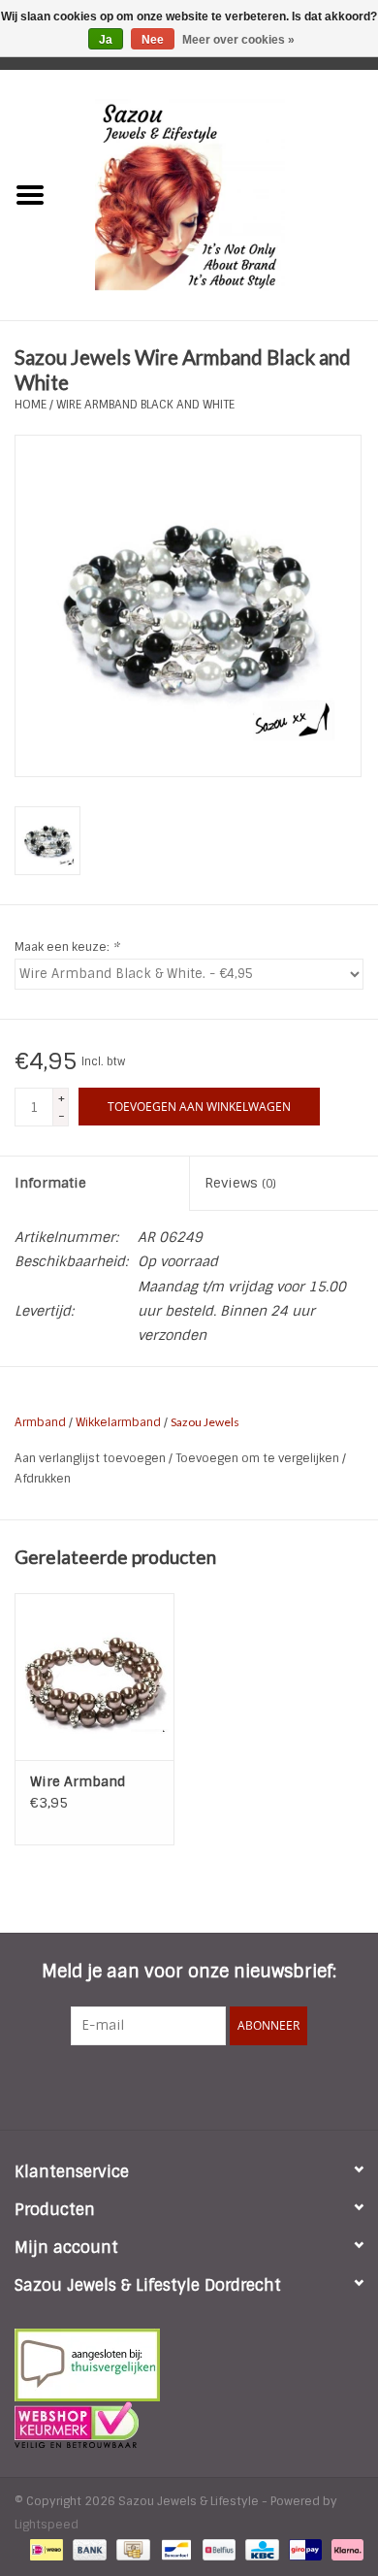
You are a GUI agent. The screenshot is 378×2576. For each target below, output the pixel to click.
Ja (106, 40)
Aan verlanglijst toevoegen (92, 1458)
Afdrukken (43, 1479)
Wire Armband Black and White (145, 405)
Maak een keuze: (67, 947)
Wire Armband (78, 1781)
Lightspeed (47, 2525)
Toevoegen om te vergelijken (259, 1458)
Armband (40, 1422)
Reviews (240, 1183)
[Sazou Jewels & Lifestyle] (219, 194)
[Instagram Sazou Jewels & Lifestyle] (241, 2085)
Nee (153, 40)
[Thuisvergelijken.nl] (189, 2365)
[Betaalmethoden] (45, 2549)
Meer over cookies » (238, 40)
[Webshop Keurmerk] (189, 2425)
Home (31, 405)
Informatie (50, 1183)
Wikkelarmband (118, 1422)
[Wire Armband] (94, 1677)
